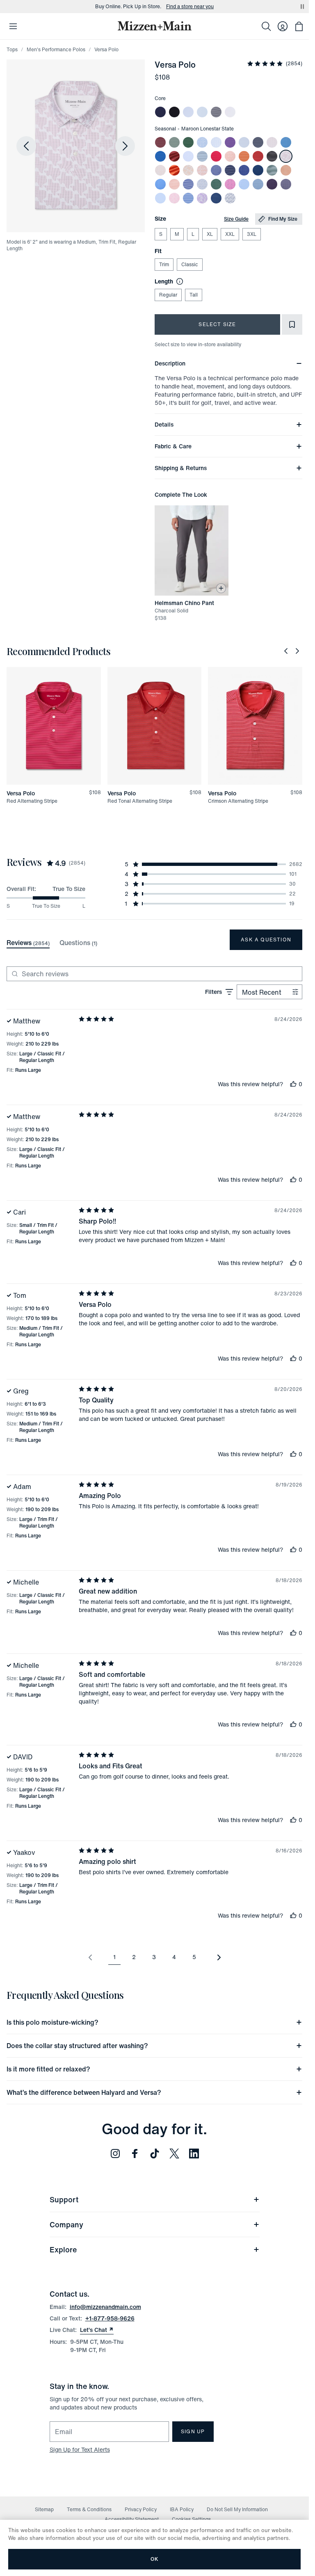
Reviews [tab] (28, 943)
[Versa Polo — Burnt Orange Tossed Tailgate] (202, 170)
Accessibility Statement (132, 2519)
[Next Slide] (297, 651)
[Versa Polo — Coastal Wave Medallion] (286, 142)
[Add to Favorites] (292, 324)
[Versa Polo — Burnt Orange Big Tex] (286, 170)
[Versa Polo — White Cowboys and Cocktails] (230, 198)
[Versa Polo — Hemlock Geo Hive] (174, 142)
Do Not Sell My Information (237, 2509)
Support (64, 2199)
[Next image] (125, 146)
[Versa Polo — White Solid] (230, 112)
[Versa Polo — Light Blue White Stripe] (188, 112)
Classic (190, 264)
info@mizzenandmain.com (105, 2307)
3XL (252, 234)
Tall (194, 295)
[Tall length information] (178, 281)
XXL (230, 234)
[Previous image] (26, 146)
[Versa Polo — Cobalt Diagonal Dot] (244, 170)
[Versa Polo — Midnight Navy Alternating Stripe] (230, 170)
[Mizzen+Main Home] (155, 26)
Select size (217, 324)
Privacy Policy (141, 2509)
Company (66, 2224)
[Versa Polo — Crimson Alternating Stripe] (174, 156)
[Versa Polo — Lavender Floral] (202, 198)
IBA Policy (182, 2509)
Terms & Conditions (89, 2509)
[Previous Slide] (286, 651)
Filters (213, 992)
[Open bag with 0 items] (299, 26)
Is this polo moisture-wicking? (52, 2022)
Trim (164, 264)
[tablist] (52, 943)
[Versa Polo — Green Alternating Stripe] (188, 142)
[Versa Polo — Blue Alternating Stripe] (160, 156)
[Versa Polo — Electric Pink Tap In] (230, 184)
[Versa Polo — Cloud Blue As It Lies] (202, 184)
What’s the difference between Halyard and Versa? (84, 2092)
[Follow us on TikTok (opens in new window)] (155, 2154)
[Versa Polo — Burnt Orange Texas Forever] (160, 170)
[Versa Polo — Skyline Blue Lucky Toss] (202, 142)
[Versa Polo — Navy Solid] (160, 112)
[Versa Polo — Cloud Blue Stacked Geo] (244, 184)
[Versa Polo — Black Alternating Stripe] (272, 156)
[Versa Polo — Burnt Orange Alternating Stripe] (244, 156)
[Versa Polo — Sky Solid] (202, 112)
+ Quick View (59, 785)
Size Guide (236, 219)
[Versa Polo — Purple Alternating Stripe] (230, 142)
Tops (12, 49)
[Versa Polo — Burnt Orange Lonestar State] (188, 170)
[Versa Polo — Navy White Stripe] (216, 112)
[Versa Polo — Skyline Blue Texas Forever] (160, 184)
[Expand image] (76, 146)
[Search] (266, 26)
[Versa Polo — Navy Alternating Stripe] (258, 142)
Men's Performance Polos (56, 49)
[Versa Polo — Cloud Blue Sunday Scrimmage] (188, 156)
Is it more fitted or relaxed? (48, 2069)
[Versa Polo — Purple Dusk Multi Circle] (286, 184)
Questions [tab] (78, 943)
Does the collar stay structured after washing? (77, 2046)
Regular (168, 295)
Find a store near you (190, 7)
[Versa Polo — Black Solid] (174, 112)
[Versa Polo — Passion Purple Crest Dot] (272, 184)
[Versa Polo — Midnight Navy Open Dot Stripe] (258, 170)
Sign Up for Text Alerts (80, 2449)
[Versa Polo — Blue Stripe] (188, 198)
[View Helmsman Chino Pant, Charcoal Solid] (192, 550)
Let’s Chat (97, 2330)
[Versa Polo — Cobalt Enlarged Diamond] (216, 170)
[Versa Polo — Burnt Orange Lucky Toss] (230, 156)
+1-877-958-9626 (110, 2318)
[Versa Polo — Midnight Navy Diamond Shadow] (216, 198)
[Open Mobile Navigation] (13, 26)
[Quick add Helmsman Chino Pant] (221, 588)
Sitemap (44, 2509)
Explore (63, 2249)
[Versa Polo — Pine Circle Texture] (216, 184)
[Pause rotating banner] (302, 7)
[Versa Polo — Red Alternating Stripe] (216, 156)
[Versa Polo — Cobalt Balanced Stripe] (188, 184)
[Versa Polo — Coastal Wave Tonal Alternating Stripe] (202, 156)
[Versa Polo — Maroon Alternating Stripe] (160, 142)
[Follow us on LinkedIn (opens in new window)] (194, 2154)
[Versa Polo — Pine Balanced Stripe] (272, 170)
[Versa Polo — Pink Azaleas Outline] (174, 198)
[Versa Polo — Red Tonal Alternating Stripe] (258, 156)
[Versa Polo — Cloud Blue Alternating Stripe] (160, 198)
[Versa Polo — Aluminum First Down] (272, 142)
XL (210, 234)
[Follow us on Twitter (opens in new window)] (174, 2154)
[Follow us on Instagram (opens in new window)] (115, 2154)
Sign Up (193, 2431)
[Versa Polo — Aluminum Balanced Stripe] (244, 142)
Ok (154, 2559)
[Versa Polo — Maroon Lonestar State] (286, 156)
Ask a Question (266, 940)
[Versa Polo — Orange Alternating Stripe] (174, 170)
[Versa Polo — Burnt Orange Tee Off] (174, 184)
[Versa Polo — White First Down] (216, 142)
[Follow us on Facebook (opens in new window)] (135, 2154)
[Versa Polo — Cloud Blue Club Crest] (258, 184)
